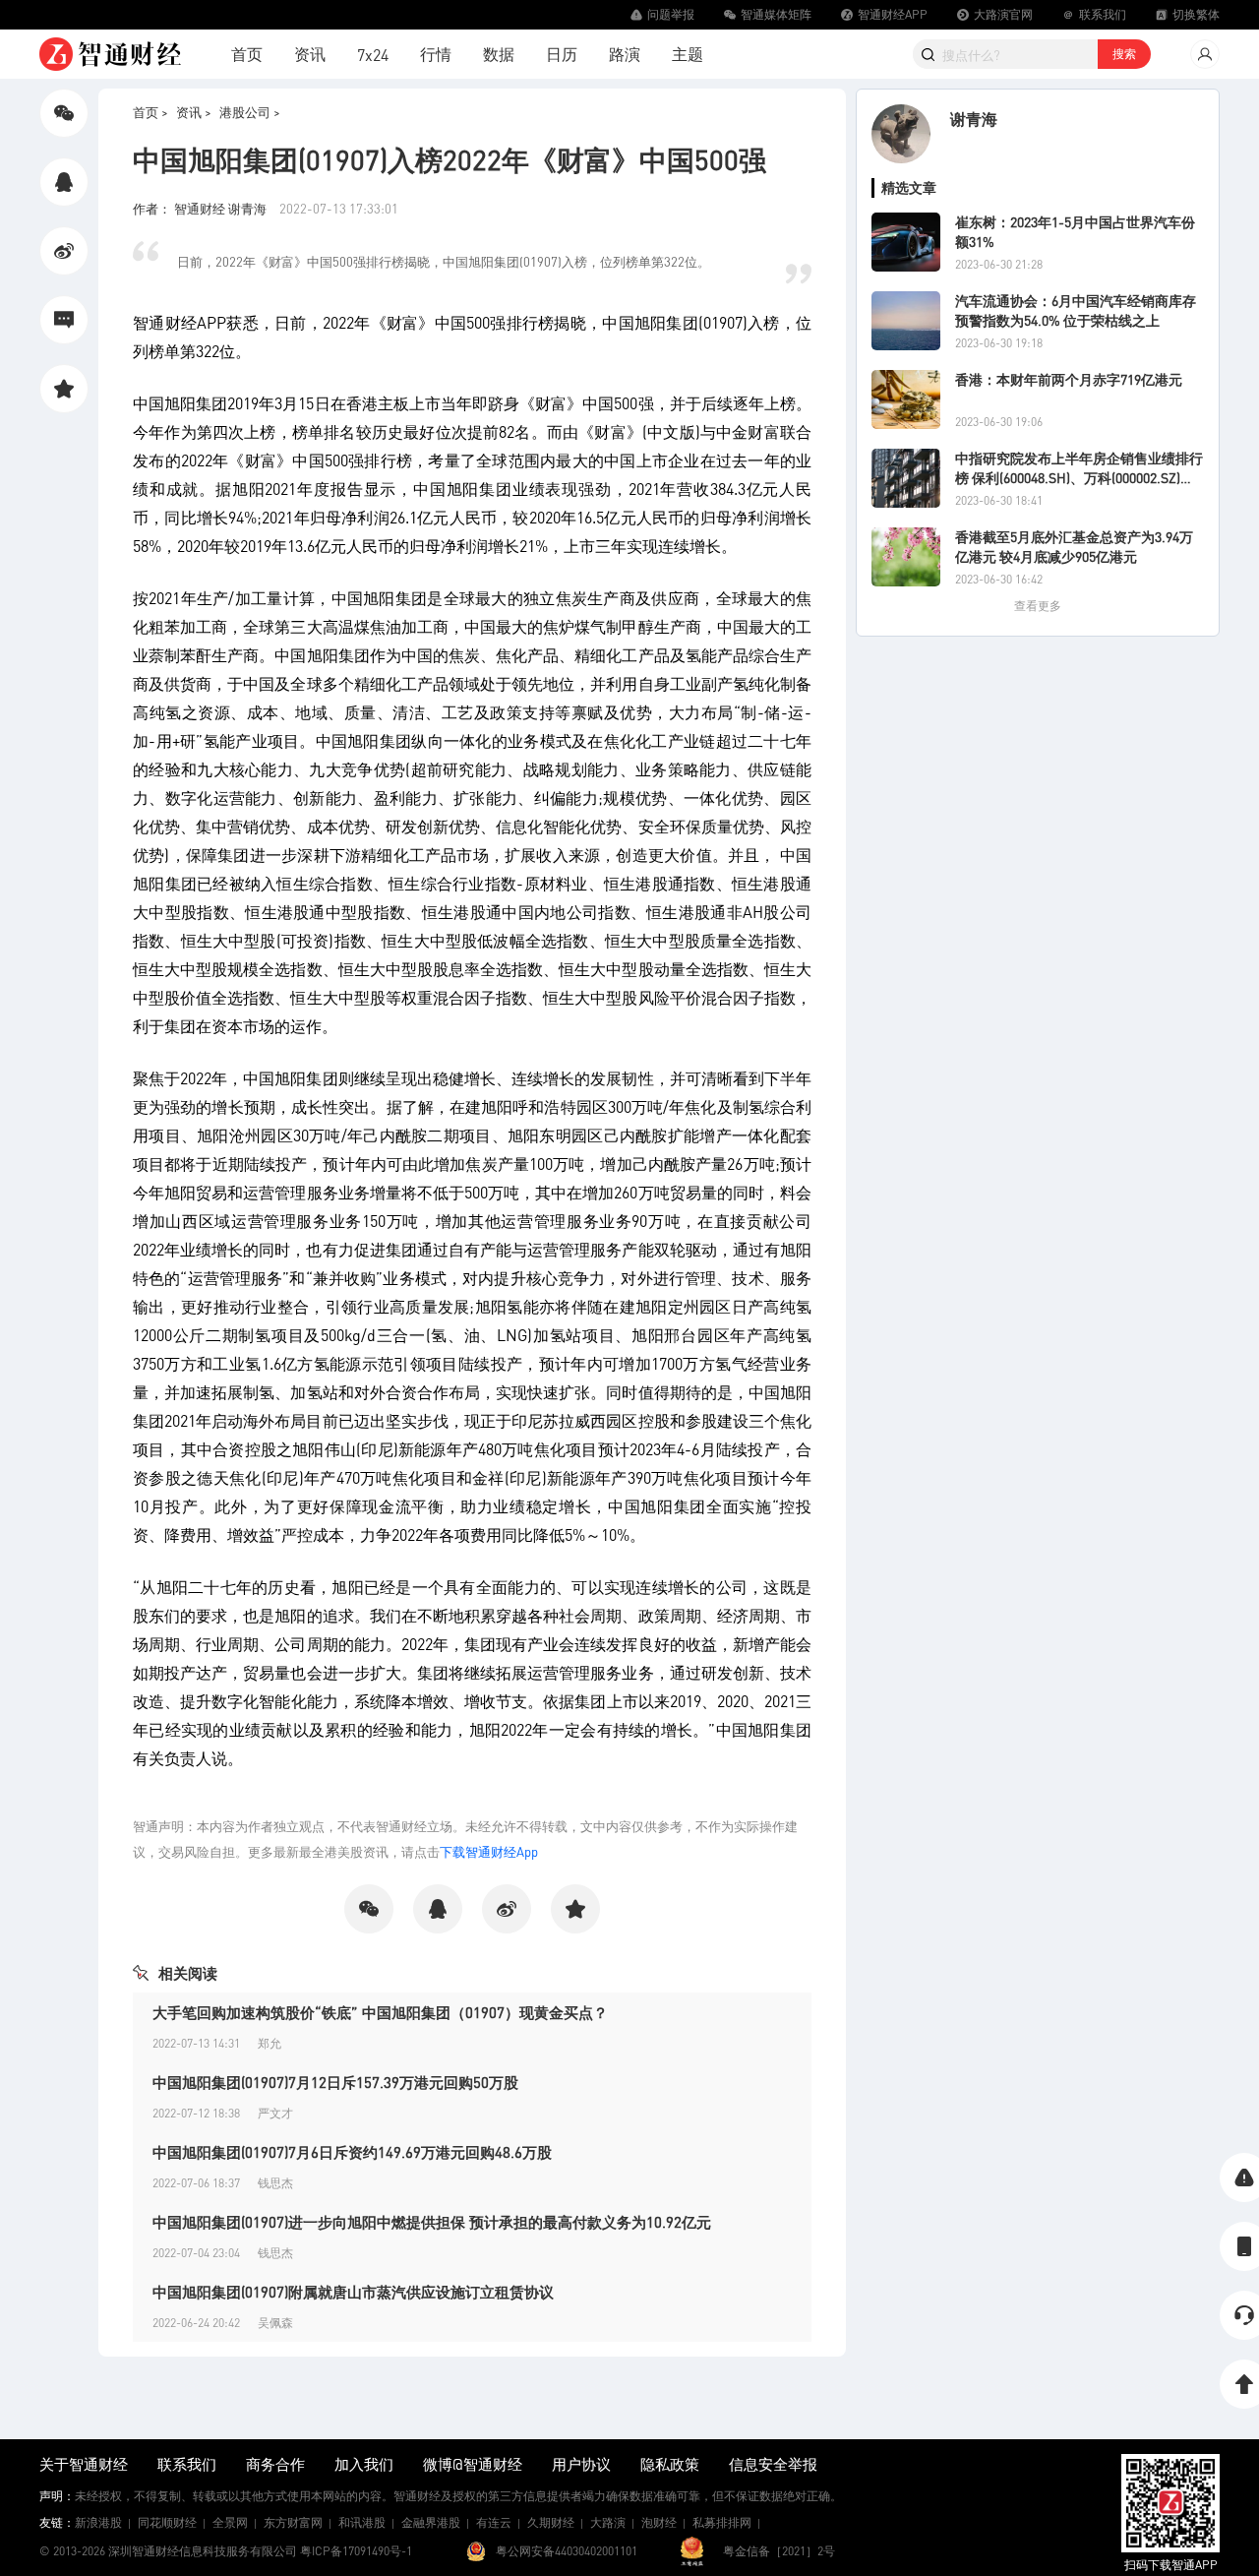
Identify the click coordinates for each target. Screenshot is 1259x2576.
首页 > (150, 112)
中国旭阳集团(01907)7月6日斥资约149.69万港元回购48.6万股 (352, 2152)
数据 (499, 54)
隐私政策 (670, 2464)
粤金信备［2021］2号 (779, 2551)
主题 (688, 54)
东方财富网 (293, 2522)
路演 (625, 54)
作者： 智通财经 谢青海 (201, 208)
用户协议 (581, 2464)
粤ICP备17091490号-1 (356, 2551)
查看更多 (1038, 606)
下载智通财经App (489, 1851)
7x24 (373, 55)
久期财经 (551, 2522)
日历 (562, 54)
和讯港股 (362, 2522)
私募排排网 (722, 2522)
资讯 (310, 54)
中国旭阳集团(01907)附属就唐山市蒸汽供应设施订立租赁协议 (353, 2292)
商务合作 (275, 2464)
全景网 (230, 2522)
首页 (247, 54)
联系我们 (187, 2464)
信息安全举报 (773, 2464)
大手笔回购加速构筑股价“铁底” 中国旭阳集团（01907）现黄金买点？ (380, 2012)
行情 (436, 54)
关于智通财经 (84, 2464)
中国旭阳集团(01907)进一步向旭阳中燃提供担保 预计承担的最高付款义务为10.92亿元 (432, 2222)
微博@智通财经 (473, 2464)
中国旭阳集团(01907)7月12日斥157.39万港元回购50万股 (335, 2082)
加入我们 (364, 2464)
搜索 (1124, 54)
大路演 (608, 2522)
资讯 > (194, 112)
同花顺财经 (167, 2522)
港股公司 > (250, 112)
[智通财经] (110, 54)
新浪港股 (98, 2522)
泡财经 (659, 2522)
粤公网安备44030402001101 (567, 2551)
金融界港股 (431, 2522)
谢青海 (974, 119)
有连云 (494, 2522)
